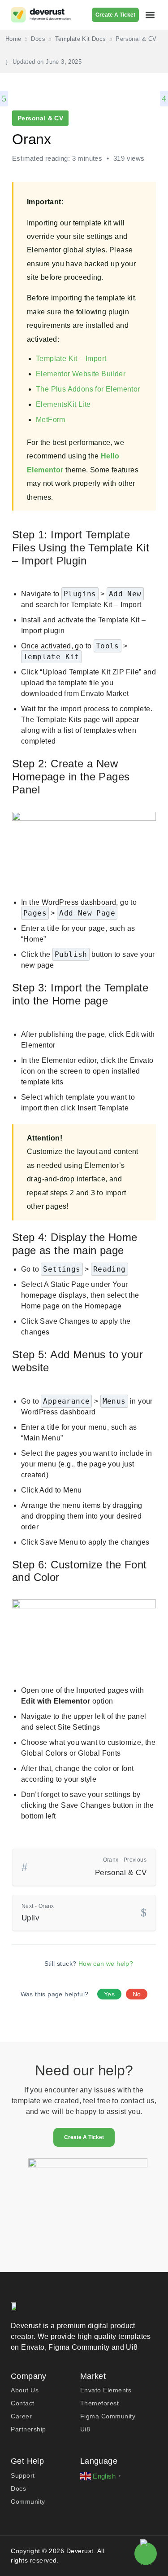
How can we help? (106, 1964)
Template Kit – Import (71, 359)
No (137, 1994)
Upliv (38, 1913)
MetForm (51, 420)
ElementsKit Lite (63, 404)
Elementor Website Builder (81, 374)
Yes (109, 1994)
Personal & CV (40, 118)
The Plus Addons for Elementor (88, 389)
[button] (150, 15)
